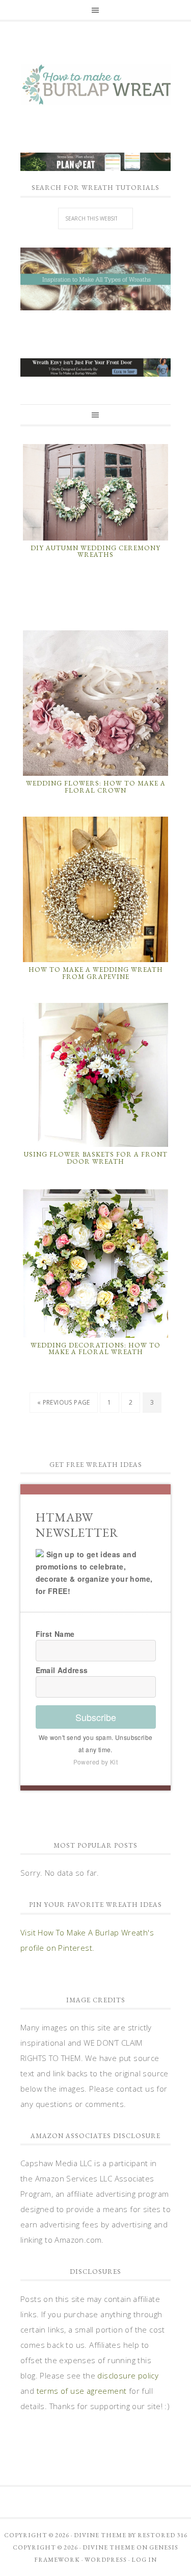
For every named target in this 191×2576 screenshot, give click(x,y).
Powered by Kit (96, 1762)
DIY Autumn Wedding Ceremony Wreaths (95, 551)
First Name (55, 1634)
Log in (144, 2560)
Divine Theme (109, 2547)
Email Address (62, 1670)
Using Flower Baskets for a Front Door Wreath (96, 1158)
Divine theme (100, 2535)
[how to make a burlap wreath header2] (95, 279)
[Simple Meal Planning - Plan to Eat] (95, 166)
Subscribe (96, 1717)
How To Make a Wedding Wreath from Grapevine (96, 973)
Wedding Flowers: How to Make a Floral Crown (96, 787)
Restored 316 (162, 2535)
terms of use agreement (82, 2391)
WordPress (106, 2560)
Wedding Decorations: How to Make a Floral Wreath (95, 1349)
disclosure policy (128, 2375)
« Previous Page (64, 1402)
